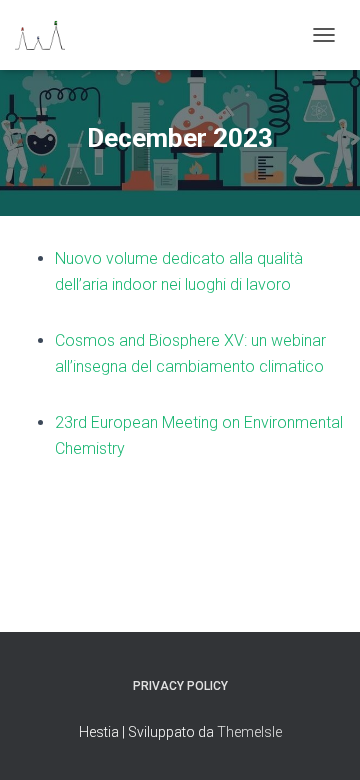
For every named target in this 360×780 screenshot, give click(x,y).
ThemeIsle (249, 732)
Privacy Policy (180, 686)
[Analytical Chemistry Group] (47, 35)
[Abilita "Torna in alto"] (320, 740)
